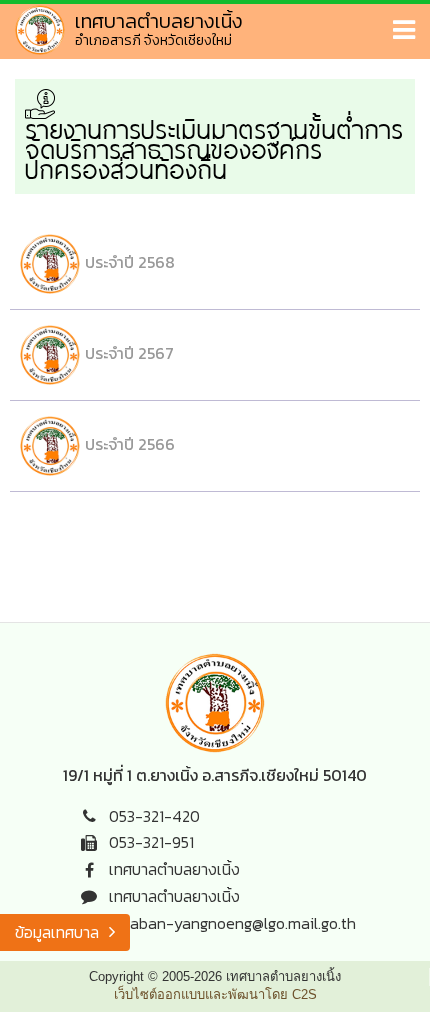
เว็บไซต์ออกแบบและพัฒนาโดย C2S (215, 994)
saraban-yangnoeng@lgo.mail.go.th (232, 923)
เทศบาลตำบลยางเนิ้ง (174, 869)
